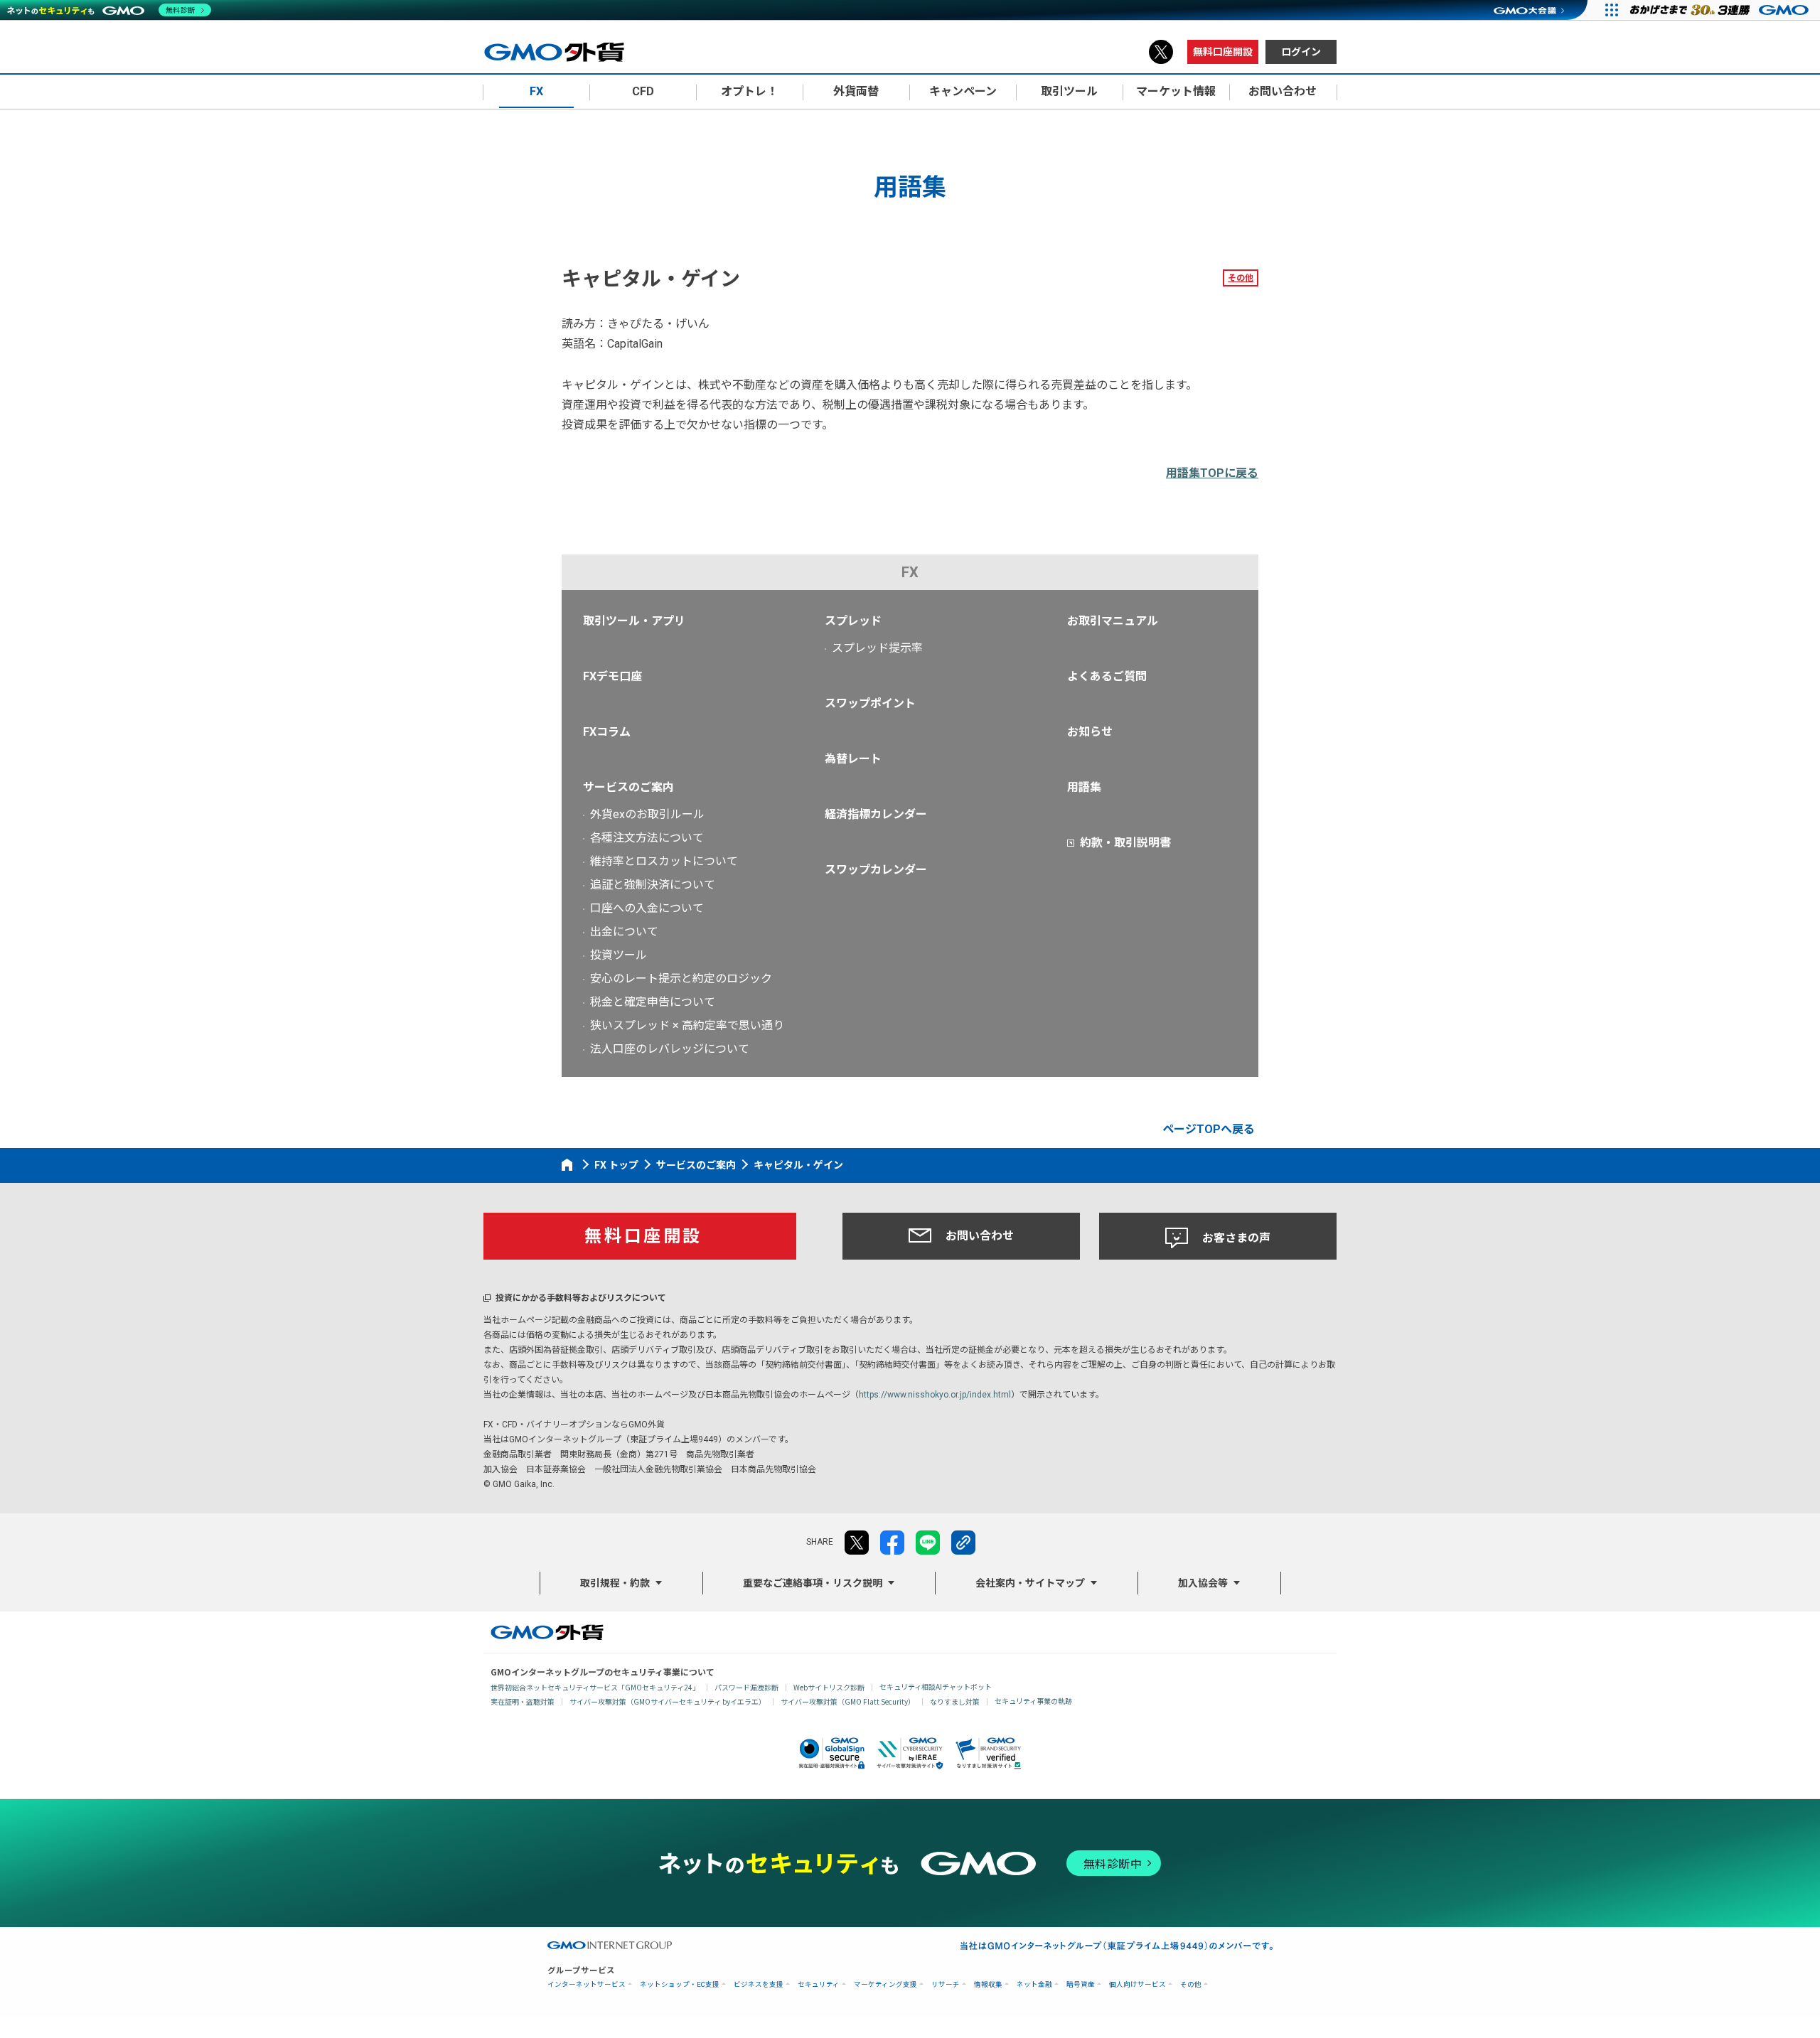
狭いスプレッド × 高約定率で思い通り (687, 1025)
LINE (928, 1543)
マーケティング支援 (885, 1984)
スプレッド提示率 (877, 648)
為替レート (853, 759)
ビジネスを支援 (759, 1984)
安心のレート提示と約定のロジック (681, 978)
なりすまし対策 (955, 1701)
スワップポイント (870, 703)
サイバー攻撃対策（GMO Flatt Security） (848, 1701)
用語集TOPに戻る (1212, 473)
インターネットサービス (587, 1984)
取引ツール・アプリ (634, 621)
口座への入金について (647, 908)
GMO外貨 (547, 1632)
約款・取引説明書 (1125, 843)
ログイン (1301, 52)
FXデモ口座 (612, 676)
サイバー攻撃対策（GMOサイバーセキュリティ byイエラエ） (668, 1701)
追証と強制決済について (653, 885)
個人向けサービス (1137, 1984)
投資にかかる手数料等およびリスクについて (581, 1298)
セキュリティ (819, 1984)
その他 (1241, 278)
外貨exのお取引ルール (647, 814)
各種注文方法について (647, 838)
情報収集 (988, 1984)
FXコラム (607, 732)
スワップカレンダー (876, 870)
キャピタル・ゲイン (798, 1165)
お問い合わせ (980, 1236)
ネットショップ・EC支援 (680, 1984)
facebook (892, 1543)
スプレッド (853, 621)
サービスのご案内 (628, 787)
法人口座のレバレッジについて (670, 1049)
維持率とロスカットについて (664, 861)
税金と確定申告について (653, 1002)
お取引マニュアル (1113, 621)
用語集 (1084, 787)
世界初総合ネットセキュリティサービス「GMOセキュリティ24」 (595, 1687)
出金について (624, 932)
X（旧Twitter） (1161, 52)
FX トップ (616, 1165)
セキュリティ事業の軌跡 (1033, 1701)
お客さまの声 (1236, 1238)
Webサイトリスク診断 (829, 1687)
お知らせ (1090, 732)
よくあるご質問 (1107, 676)
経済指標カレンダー (876, 814)
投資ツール (619, 955)
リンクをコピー (963, 1543)
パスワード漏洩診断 (746, 1687)
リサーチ (946, 1984)
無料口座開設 (1223, 52)
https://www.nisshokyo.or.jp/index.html (935, 1395)
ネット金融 (1034, 1984)
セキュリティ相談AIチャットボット (936, 1686)
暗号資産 (1081, 1984)
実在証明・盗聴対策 (523, 1701)
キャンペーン (963, 91)
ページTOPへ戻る (1209, 1129)
